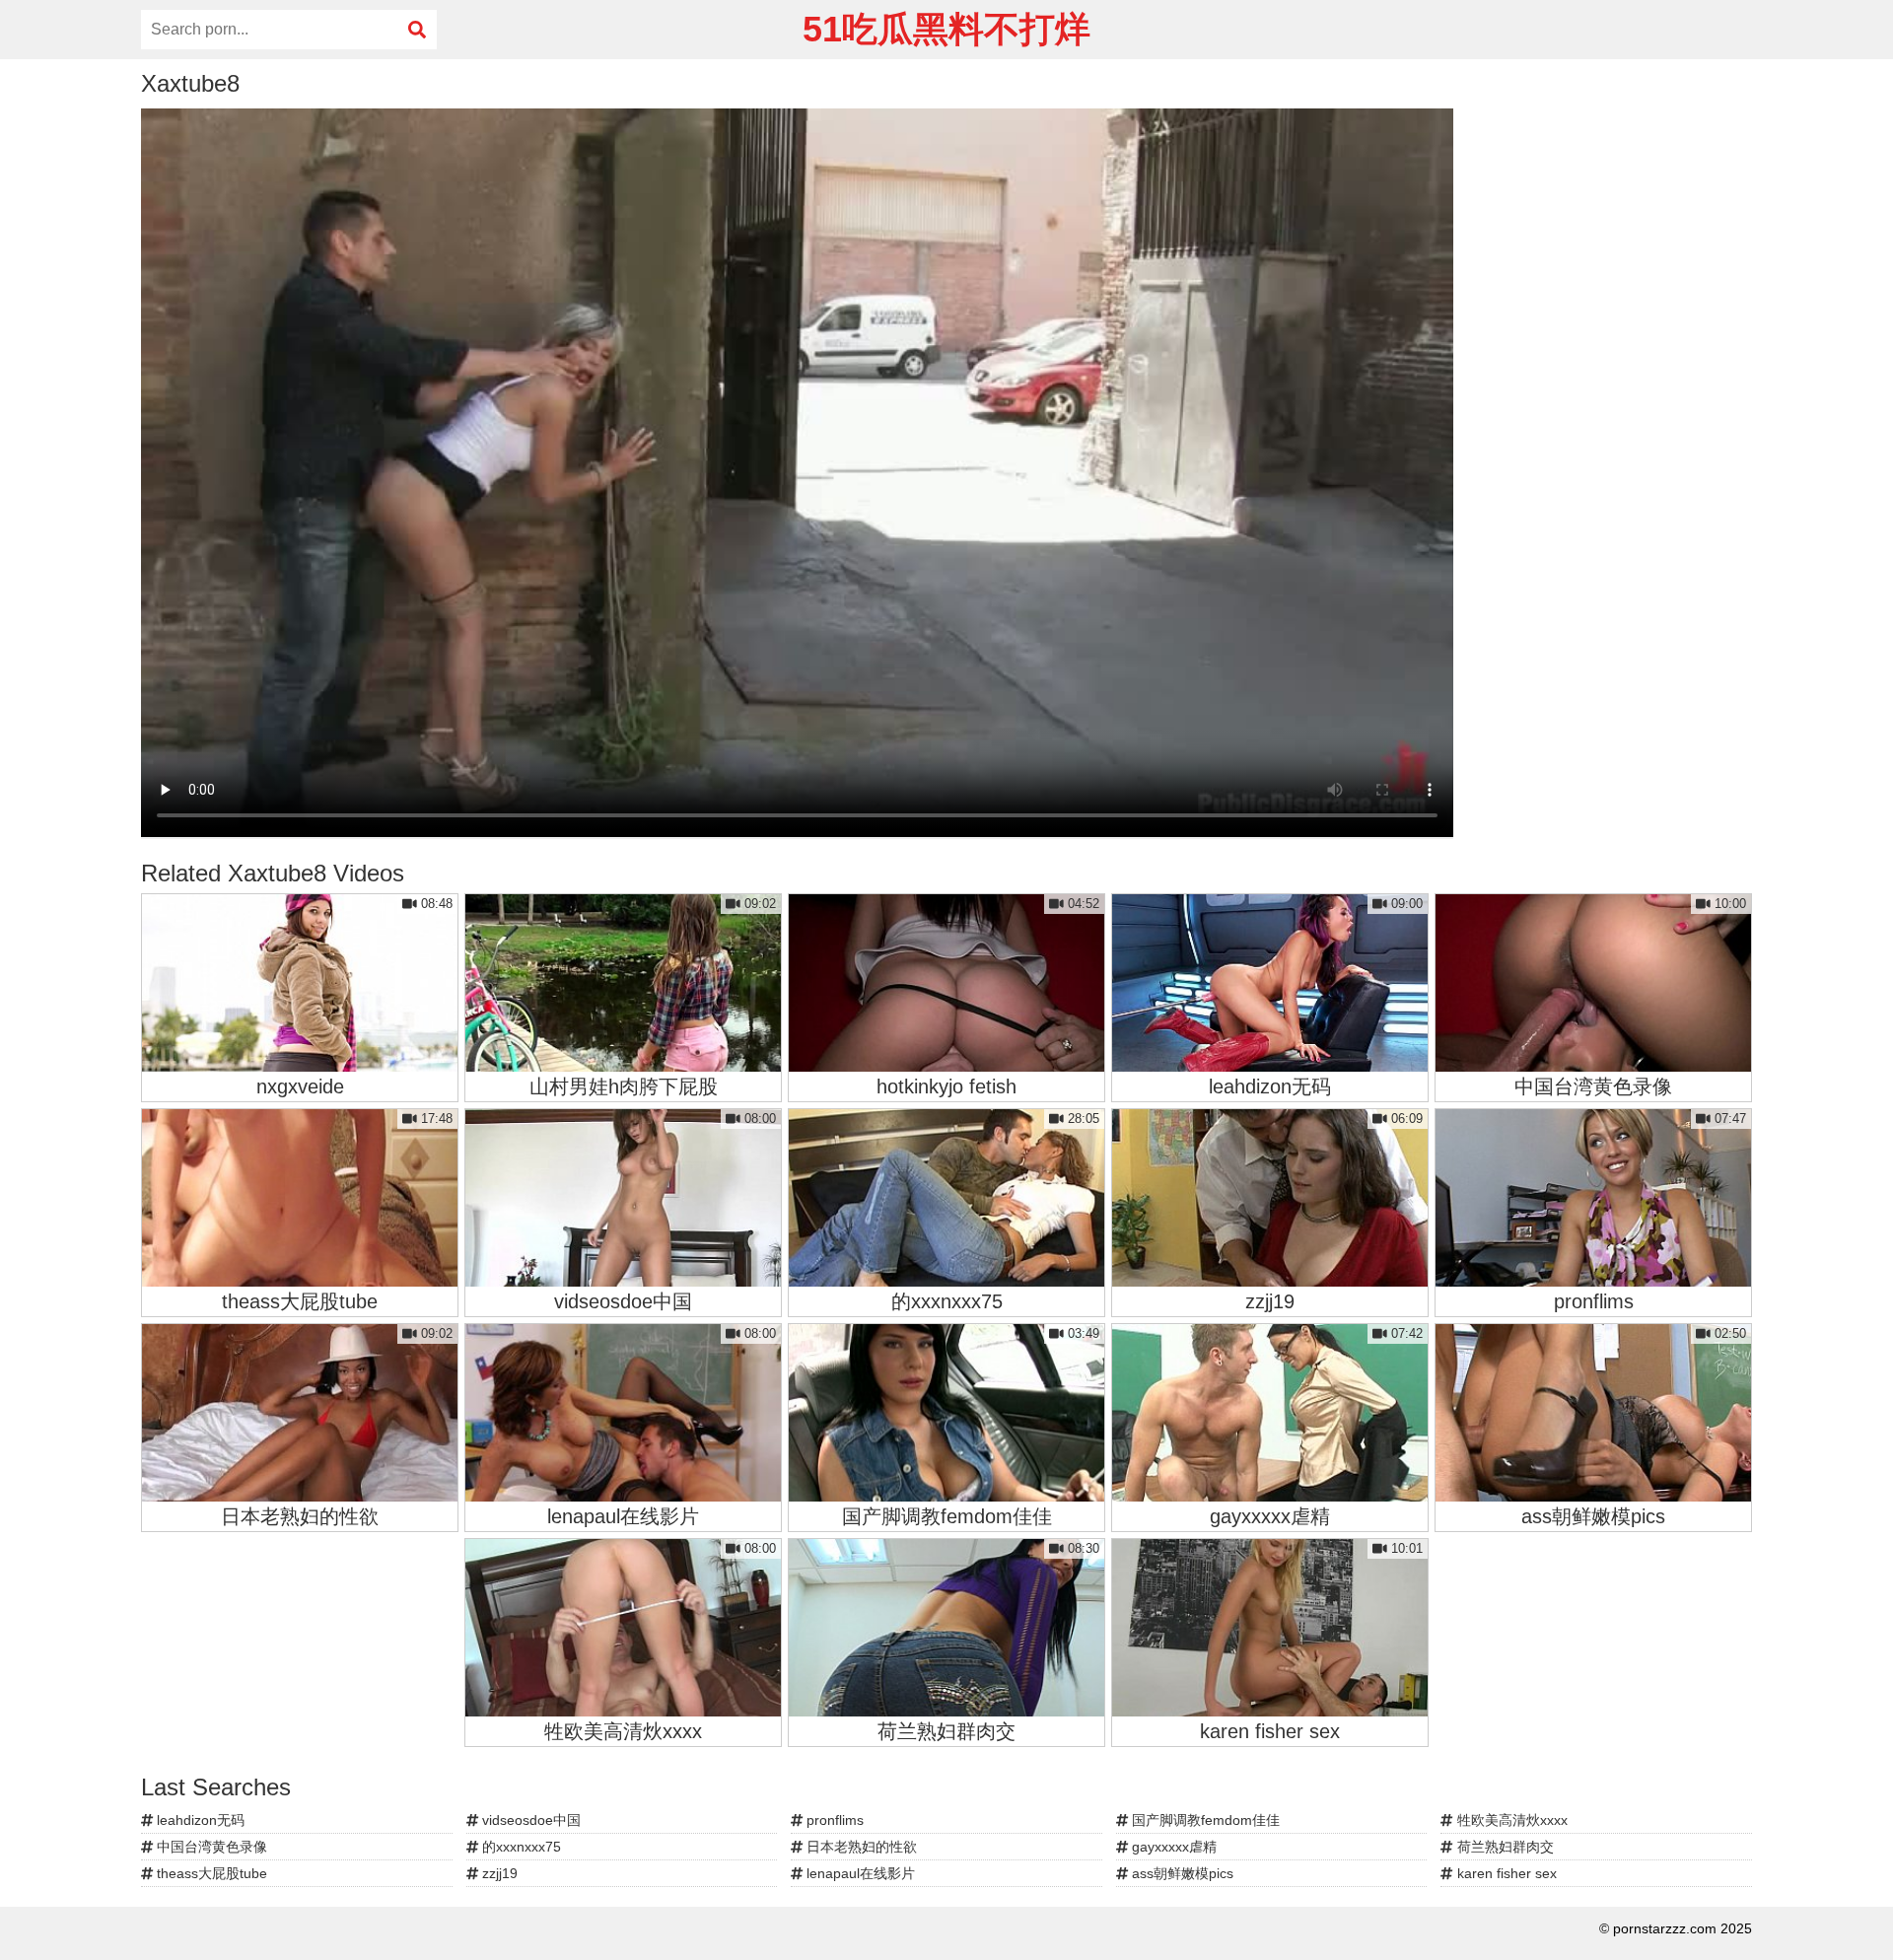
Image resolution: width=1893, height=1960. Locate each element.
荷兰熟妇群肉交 (1504, 1847)
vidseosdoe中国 (529, 1820)
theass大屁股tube (210, 1873)
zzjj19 (498, 1873)
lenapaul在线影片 (859, 1873)
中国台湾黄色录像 (210, 1847)
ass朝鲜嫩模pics (1181, 1873)
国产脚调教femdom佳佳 (1204, 1820)
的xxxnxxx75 (520, 1847)
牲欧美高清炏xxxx (1510, 1820)
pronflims (833, 1820)
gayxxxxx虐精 (1172, 1847)
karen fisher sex (1505, 1873)
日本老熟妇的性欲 (860, 1847)
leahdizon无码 (199, 1820)
